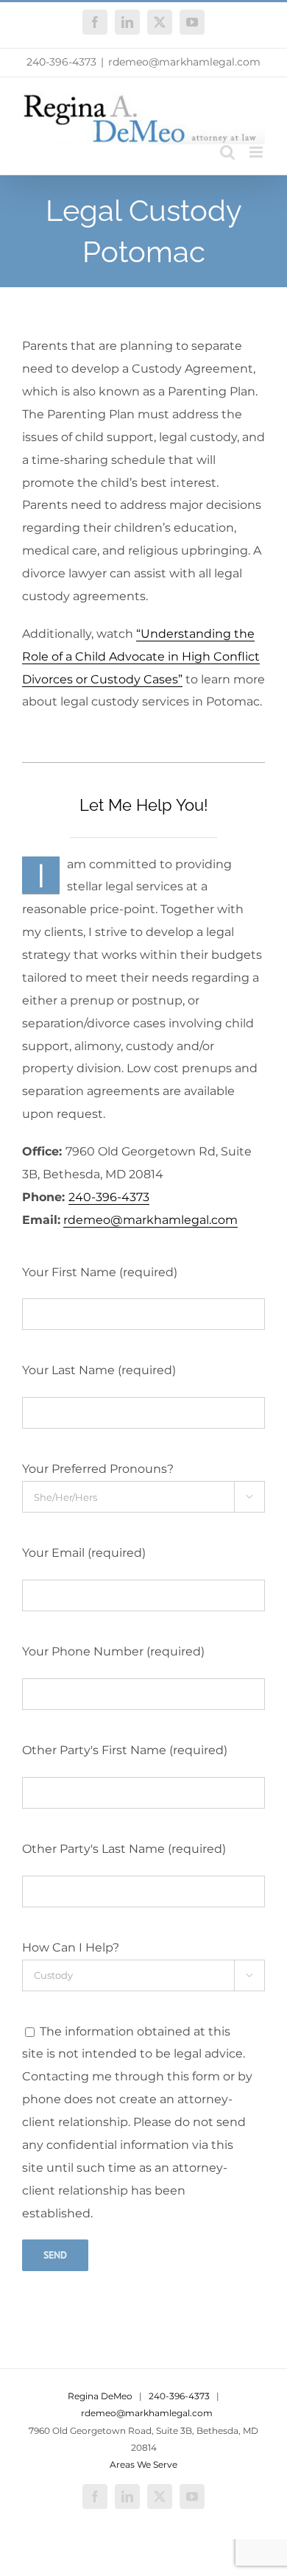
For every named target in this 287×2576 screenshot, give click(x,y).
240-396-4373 (61, 62)
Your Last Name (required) (99, 1370)
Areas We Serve (143, 2464)
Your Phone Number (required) (113, 1651)
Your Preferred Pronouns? (98, 1469)
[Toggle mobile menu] (257, 152)
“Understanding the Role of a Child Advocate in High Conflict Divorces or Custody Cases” (141, 657)
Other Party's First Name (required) (125, 1750)
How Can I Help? (71, 1947)
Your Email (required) (84, 1553)
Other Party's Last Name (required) (124, 1849)
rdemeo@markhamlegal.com (184, 62)
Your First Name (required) (100, 1272)
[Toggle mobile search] (227, 152)
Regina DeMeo (100, 2396)
